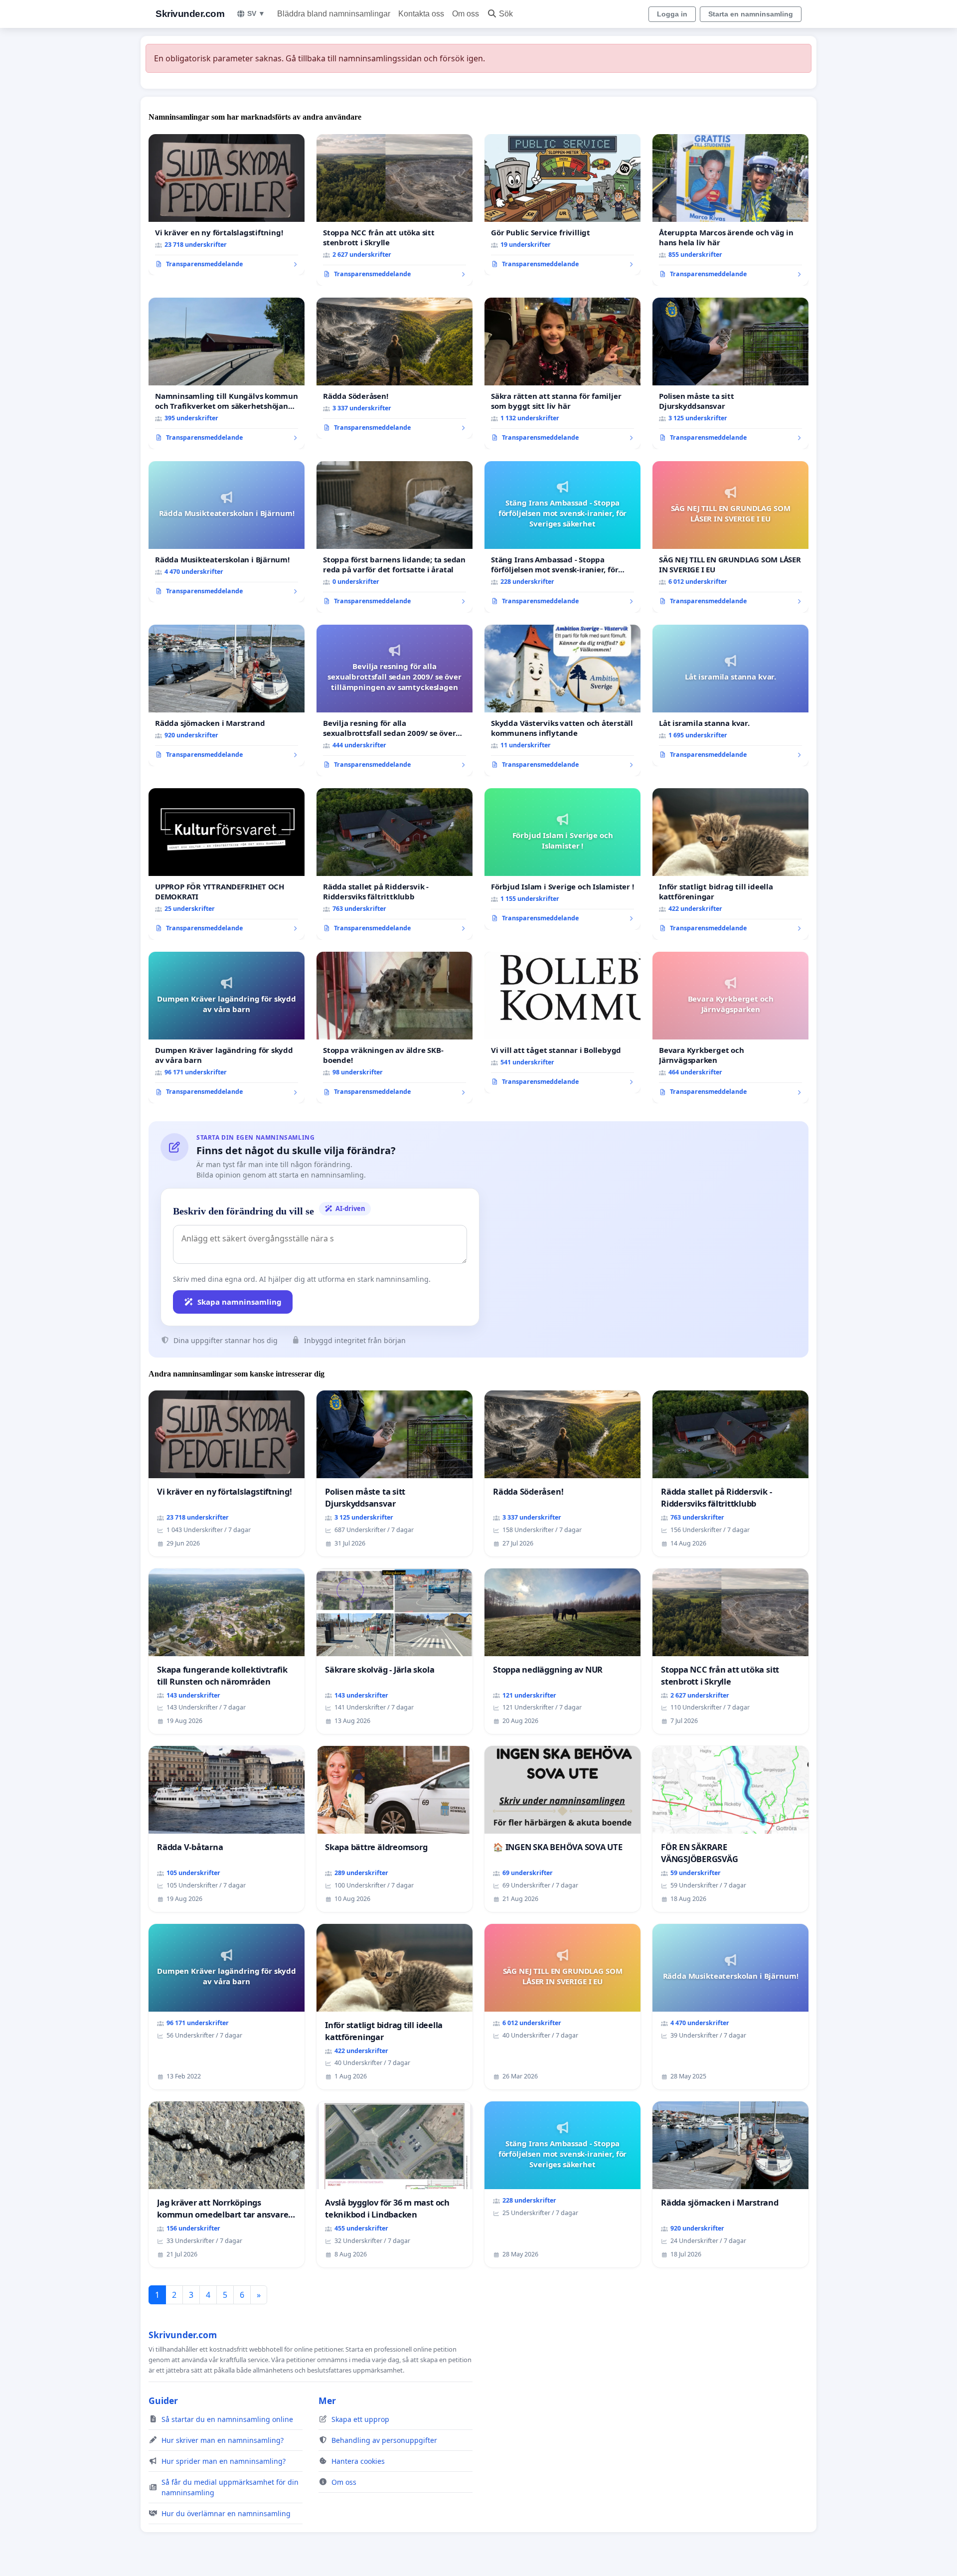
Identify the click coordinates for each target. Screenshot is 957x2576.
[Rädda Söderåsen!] (395, 368)
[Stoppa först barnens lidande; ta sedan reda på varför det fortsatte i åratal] (395, 537)
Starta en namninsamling (751, 14)
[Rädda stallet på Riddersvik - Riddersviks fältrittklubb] (395, 864)
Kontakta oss (421, 14)
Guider (163, 2401)
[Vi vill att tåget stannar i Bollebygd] (562, 1023)
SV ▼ (256, 13)
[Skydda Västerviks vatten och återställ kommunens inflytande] (562, 700)
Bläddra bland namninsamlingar (334, 14)
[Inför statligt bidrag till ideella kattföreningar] (730, 864)
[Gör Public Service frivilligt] (562, 205)
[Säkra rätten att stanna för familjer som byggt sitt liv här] (562, 373)
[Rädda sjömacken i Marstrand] (227, 695)
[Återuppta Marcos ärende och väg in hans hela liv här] (730, 210)
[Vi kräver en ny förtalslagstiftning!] (227, 205)
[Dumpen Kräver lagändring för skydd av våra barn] (227, 1028)
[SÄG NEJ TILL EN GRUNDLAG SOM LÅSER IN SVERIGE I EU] (730, 537)
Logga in (672, 14)
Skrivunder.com (190, 14)
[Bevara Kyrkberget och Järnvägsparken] (730, 1028)
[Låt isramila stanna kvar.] (730, 695)
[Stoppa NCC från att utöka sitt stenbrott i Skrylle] (395, 210)
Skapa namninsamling (239, 1302)
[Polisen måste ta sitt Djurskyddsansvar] (730, 373)
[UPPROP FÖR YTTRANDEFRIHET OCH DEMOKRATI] (227, 864)
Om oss (466, 14)
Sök (506, 14)
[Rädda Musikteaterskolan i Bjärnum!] (227, 532)
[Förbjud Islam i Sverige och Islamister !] (562, 859)
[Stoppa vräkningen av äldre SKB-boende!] (395, 1028)
